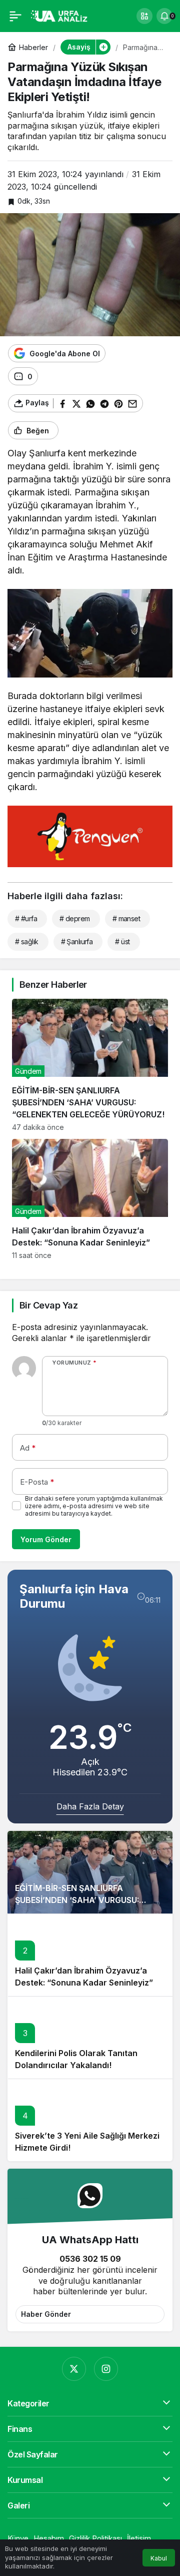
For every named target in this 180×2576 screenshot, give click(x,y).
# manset (126, 918)
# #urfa (26, 918)
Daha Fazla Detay (90, 1806)
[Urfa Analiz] (62, 15)
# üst (122, 941)
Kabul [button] (159, 2558)
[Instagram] (106, 2369)
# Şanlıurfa (77, 941)
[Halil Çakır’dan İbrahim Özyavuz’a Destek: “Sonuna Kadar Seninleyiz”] (90, 1199)
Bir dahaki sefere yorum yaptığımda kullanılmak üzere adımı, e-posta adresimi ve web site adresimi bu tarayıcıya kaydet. (94, 1506)
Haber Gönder (46, 2314)
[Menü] (15, 16)
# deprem (75, 918)
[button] (144, 16)
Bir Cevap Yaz (48, 1305)
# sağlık (27, 941)
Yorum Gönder (46, 1539)
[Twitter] (74, 2369)
